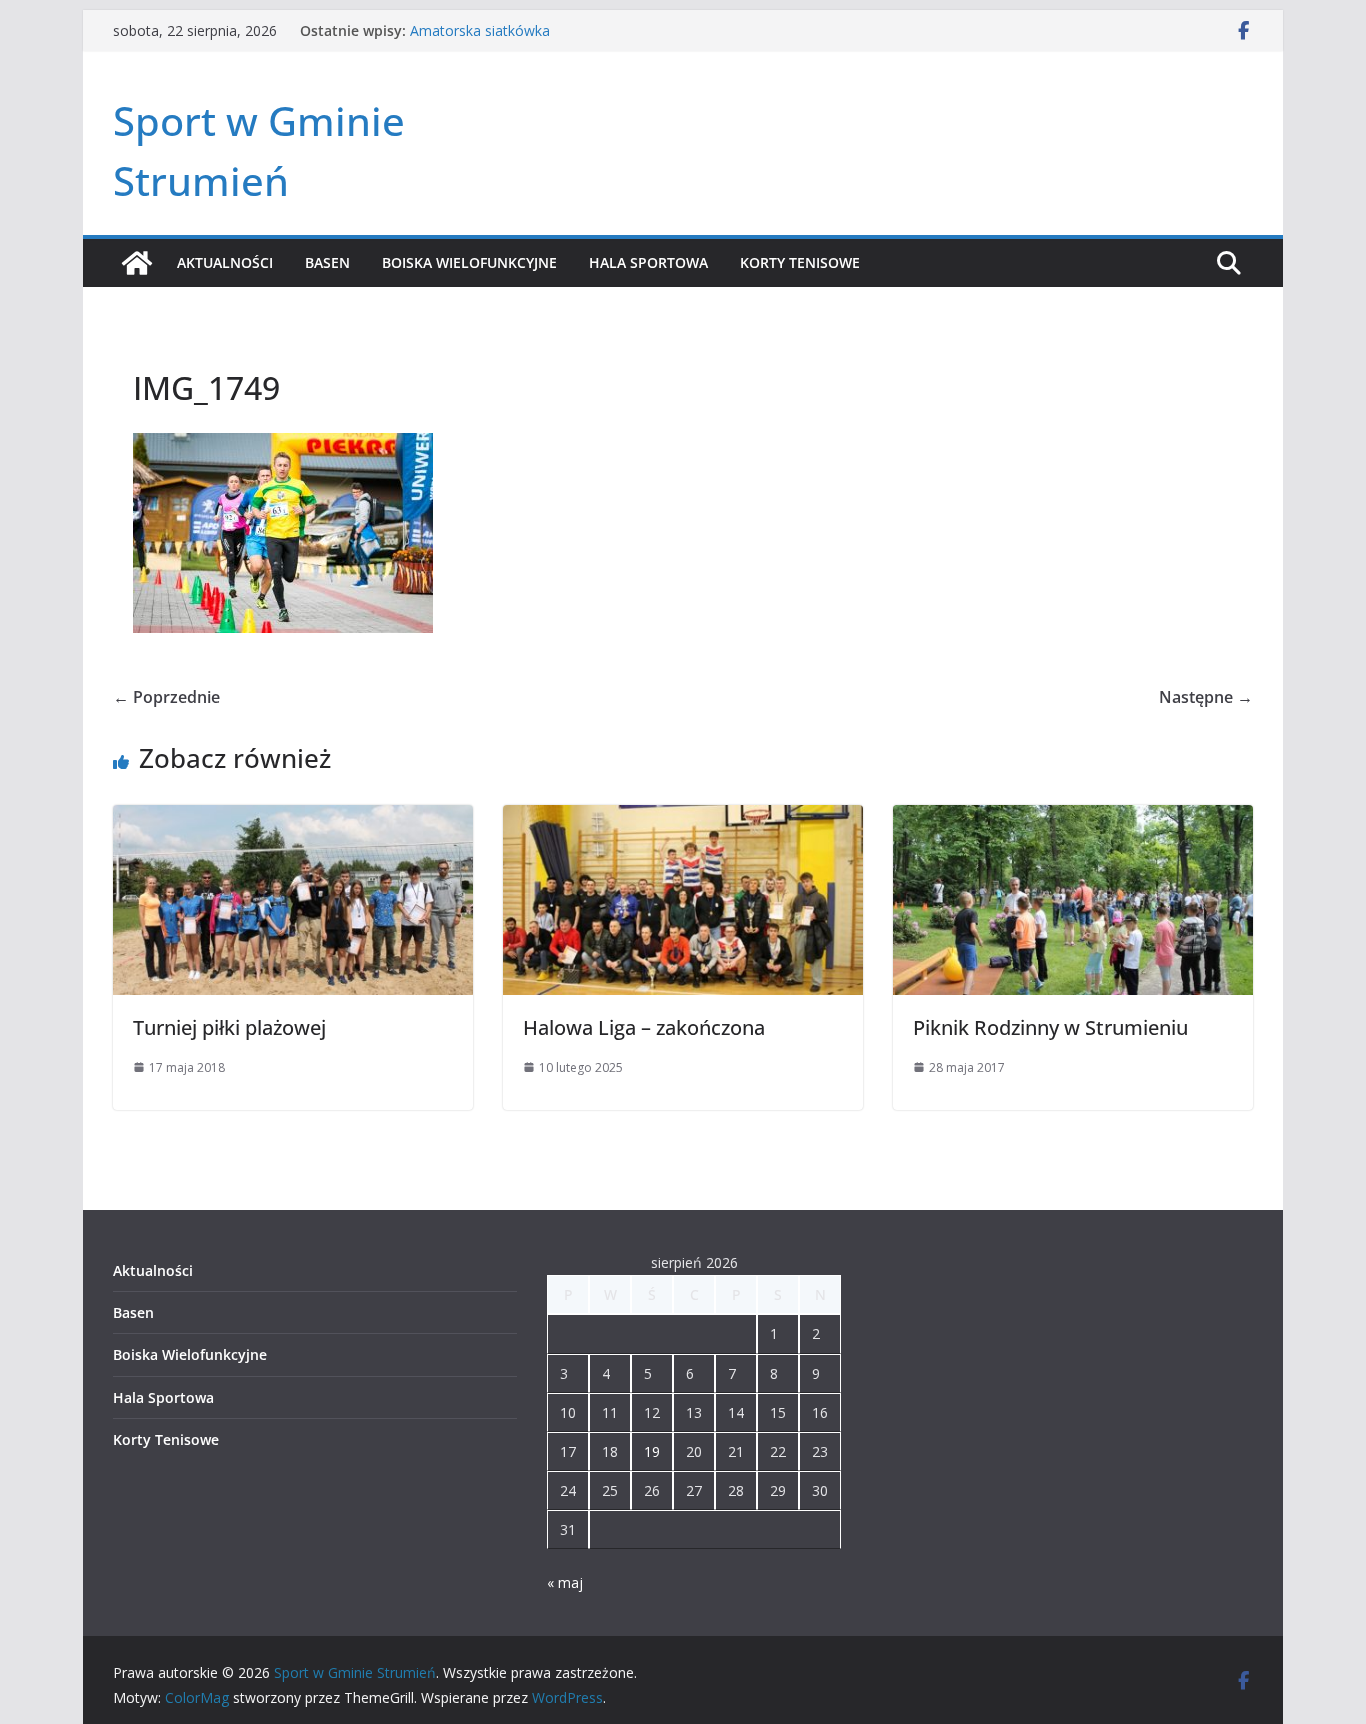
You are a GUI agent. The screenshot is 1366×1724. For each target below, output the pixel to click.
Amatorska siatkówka (480, 30)
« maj (565, 1582)
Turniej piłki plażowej (229, 1027)
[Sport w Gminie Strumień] (137, 263)
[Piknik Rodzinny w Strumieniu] (1073, 819)
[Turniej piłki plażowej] (293, 819)
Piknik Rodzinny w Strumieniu (1050, 1027)
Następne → (1206, 697)
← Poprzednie (166, 697)
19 (652, 1451)
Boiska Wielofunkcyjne (469, 262)
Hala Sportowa (648, 262)
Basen (327, 262)
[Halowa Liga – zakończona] (683, 819)
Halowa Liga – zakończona (644, 1027)
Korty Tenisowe (800, 262)
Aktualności (225, 262)
